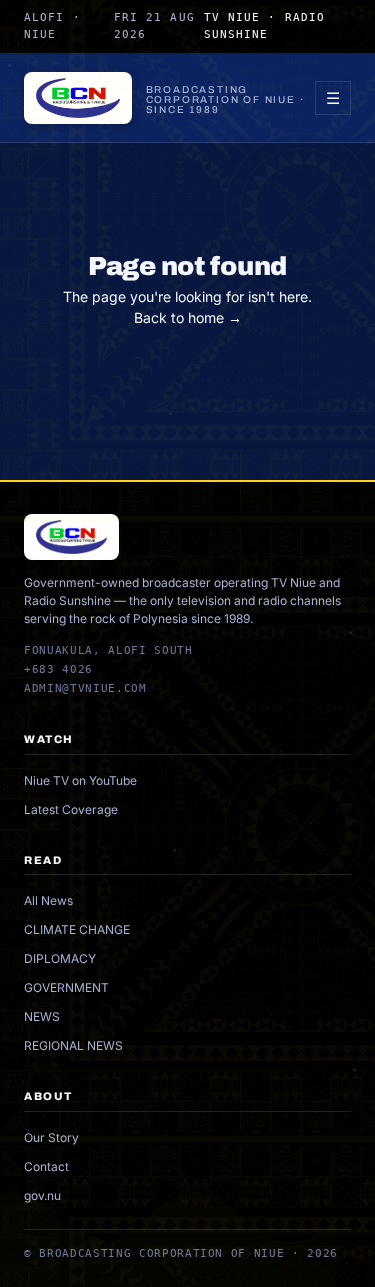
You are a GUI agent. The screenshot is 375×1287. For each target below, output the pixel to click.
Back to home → (188, 317)
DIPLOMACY (60, 958)
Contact (46, 1166)
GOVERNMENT (66, 987)
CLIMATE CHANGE (77, 929)
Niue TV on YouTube (80, 780)
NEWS (42, 1016)
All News (48, 900)
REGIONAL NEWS (73, 1045)
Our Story (51, 1137)
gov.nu (42, 1195)
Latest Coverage (71, 809)
